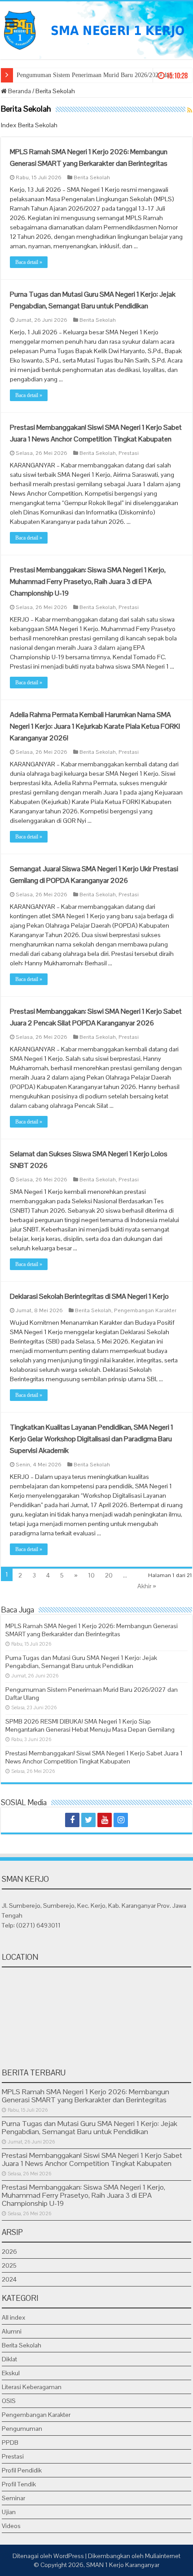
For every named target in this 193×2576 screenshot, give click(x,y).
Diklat (9, 2359)
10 (91, 1575)
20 (109, 1575)
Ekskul (11, 2373)
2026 (9, 2252)
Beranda (19, 91)
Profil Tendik (19, 2484)
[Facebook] (72, 1820)
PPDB (10, 2442)
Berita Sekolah (92, 177)
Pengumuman (22, 2429)
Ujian (9, 2512)
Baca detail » (29, 262)
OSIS (9, 2401)
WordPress (69, 2556)
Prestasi (129, 453)
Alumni (12, 2331)
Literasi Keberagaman (32, 2387)
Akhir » (147, 1586)
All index (14, 2317)
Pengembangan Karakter (145, 1310)
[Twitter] (88, 1820)
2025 (9, 2265)
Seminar (13, 2498)
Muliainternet (163, 2556)
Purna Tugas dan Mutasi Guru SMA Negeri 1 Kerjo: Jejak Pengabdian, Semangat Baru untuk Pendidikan (81, 1662)
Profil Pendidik (22, 2470)
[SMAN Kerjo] (97, 29)
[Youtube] (105, 1820)
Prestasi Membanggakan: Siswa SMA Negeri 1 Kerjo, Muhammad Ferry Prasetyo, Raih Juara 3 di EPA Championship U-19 (88, 581)
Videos (11, 2526)
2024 (9, 2279)
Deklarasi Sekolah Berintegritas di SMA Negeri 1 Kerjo (89, 1296)
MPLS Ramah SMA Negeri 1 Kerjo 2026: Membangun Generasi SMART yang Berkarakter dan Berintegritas (92, 1630)
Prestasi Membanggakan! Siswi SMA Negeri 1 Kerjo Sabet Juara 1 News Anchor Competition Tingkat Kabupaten (94, 1757)
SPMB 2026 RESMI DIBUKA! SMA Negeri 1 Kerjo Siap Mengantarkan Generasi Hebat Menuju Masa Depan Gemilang (90, 1725)
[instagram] (121, 1820)
